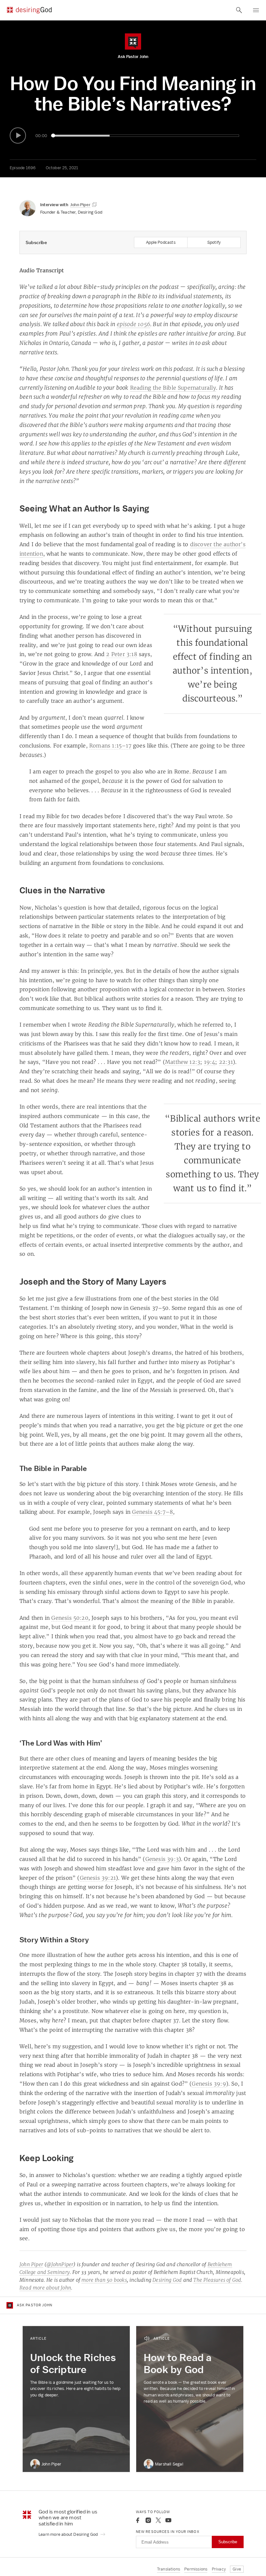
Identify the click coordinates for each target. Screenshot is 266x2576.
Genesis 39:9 (209, 2084)
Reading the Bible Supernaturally (173, 388)
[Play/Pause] (18, 135)
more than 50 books (104, 2280)
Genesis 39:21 (98, 1878)
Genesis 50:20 (70, 1618)
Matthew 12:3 (183, 1062)
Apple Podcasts (161, 242)
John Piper (31, 2264)
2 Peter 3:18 (121, 654)
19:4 (210, 1062)
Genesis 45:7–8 (152, 1512)
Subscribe (228, 2542)
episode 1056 (133, 324)
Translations (169, 2569)
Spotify (214, 242)
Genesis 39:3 (162, 1859)
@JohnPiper (60, 2264)
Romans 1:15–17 (110, 746)
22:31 (226, 1062)
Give (237, 2569)
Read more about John (45, 2288)
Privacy (219, 2569)
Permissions (196, 2569)
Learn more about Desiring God (69, 2534)
